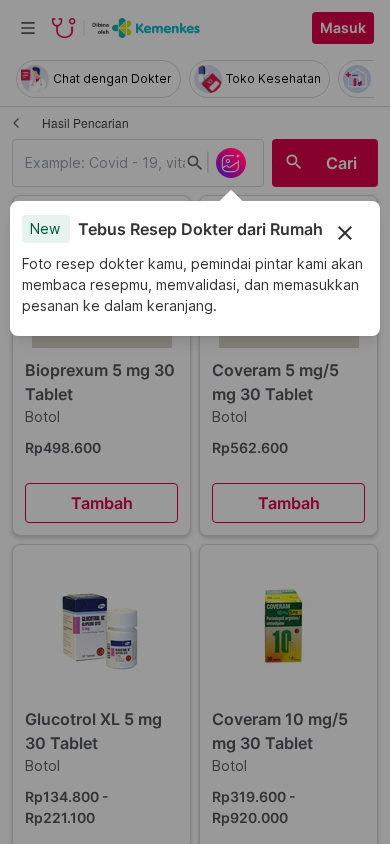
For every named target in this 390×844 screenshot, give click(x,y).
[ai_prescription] (231, 163)
